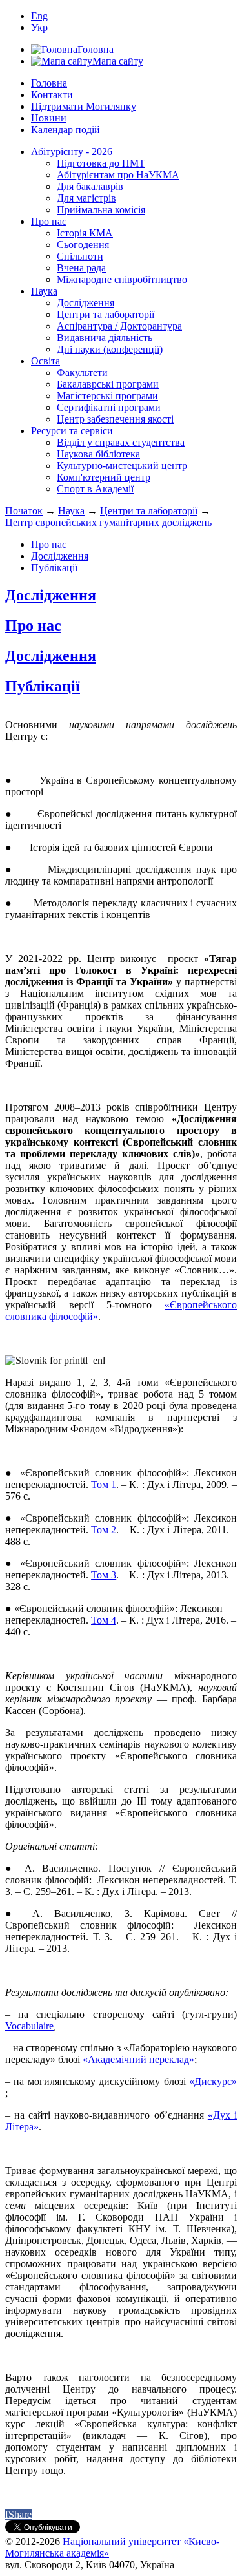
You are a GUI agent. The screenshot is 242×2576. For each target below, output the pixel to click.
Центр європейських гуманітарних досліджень (108, 522)
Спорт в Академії (95, 489)
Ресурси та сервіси (72, 431)
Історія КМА (85, 233)
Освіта (45, 361)
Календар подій (66, 130)
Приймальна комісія (101, 210)
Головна (49, 83)
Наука (44, 291)
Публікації (54, 568)
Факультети (82, 372)
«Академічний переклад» (138, 2059)
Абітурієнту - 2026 (72, 152)
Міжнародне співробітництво (122, 279)
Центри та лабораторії (106, 314)
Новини (49, 118)
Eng (39, 16)
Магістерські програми (107, 396)
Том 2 (104, 1530)
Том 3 (104, 1575)
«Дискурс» (213, 2081)
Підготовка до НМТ (101, 163)
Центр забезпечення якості (115, 419)
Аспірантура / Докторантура (119, 326)
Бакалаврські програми (108, 384)
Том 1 (104, 1484)
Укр (39, 27)
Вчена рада (81, 268)
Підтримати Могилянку (84, 106)
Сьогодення (83, 245)
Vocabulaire (29, 2026)
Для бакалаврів (90, 186)
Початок (24, 511)
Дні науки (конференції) (110, 349)
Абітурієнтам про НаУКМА (118, 175)
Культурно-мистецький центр (122, 466)
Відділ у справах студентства (121, 442)
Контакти (52, 95)
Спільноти (80, 256)
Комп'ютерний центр (104, 477)
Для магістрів (86, 198)
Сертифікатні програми (109, 407)
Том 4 (104, 1620)
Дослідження (86, 303)
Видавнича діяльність (105, 338)
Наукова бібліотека (98, 454)
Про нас (49, 221)
